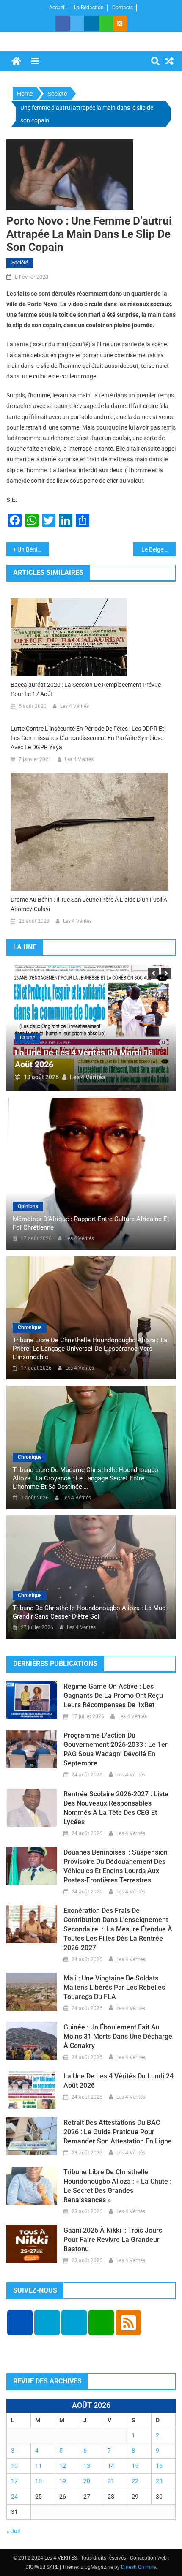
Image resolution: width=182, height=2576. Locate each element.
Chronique (30, 1327)
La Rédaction (89, 8)
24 (14, 2497)
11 (39, 2466)
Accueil (57, 8)
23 (159, 2481)
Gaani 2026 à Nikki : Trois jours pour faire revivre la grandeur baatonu (113, 2240)
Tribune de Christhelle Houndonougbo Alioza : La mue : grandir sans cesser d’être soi (91, 1612)
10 (14, 2466)
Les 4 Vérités (74, 706)
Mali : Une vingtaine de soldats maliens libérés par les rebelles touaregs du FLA (114, 1987)
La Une (28, 1038)
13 (87, 2466)
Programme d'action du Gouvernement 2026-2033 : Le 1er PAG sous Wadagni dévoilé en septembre (116, 1749)
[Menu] (35, 61)
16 (159, 2466)
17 (14, 2481)
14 (111, 2466)
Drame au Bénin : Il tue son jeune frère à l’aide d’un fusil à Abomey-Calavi (89, 904)
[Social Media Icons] (20, 2323)
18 (39, 2481)
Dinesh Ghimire (138, 2567)
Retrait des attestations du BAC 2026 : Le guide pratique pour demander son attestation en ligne (118, 2132)
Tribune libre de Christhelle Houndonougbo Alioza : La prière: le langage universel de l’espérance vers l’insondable (90, 1349)
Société (20, 263)
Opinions (28, 1206)
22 (135, 2481)
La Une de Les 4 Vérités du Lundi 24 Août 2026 (119, 2081)
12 (63, 2466)
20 (87, 2481)
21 (111, 2481)
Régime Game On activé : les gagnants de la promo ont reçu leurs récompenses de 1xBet (113, 1696)
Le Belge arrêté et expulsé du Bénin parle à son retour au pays (158, 549)
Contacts (123, 8)
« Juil (13, 2531)
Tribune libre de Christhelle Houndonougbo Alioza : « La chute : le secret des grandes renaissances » (117, 2186)
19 (63, 2481)
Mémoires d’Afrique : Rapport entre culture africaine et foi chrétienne (91, 1223)
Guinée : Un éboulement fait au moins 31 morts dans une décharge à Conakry (118, 2036)
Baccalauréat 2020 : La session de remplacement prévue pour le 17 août (86, 689)
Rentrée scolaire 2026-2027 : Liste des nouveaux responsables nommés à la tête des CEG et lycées (116, 1808)
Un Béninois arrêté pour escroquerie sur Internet (33, 549)
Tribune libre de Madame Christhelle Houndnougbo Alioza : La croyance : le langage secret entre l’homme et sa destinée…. (85, 1478)
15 (135, 2466)
